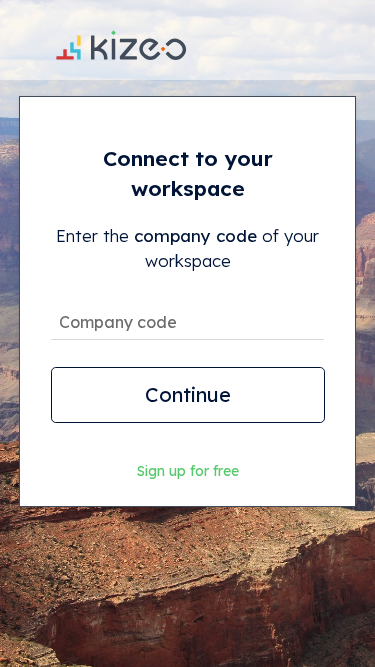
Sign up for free (188, 471)
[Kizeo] (121, 40)
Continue (188, 394)
